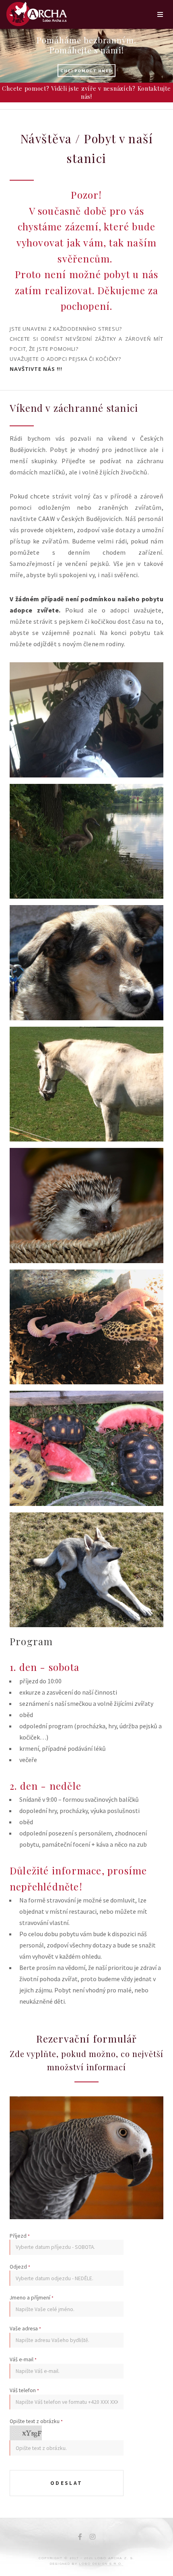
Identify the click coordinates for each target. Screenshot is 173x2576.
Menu (160, 14)
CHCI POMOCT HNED (86, 70)
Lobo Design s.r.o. (101, 2564)
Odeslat (67, 2483)
